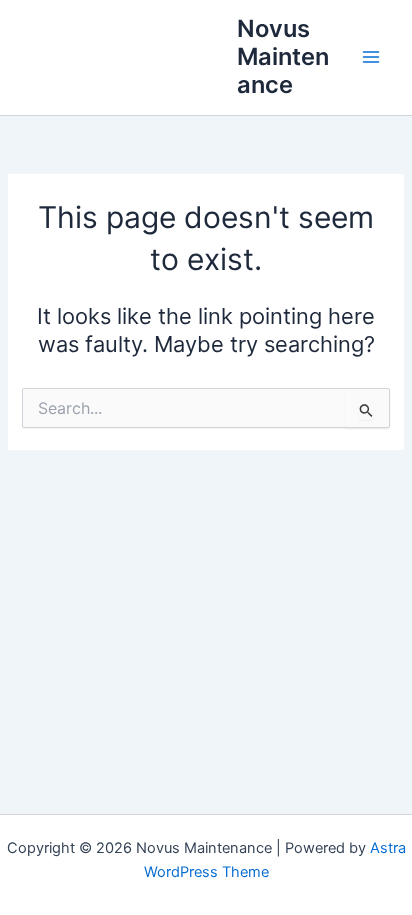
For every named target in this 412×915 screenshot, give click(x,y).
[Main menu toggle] (371, 57)
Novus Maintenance (283, 57)
